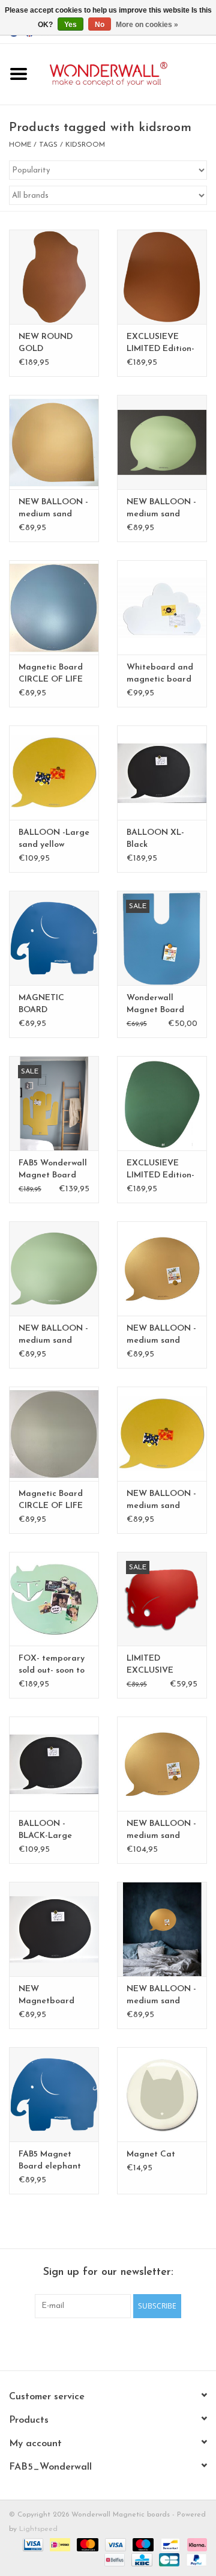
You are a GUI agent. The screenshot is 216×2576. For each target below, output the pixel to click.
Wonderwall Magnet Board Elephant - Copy (159, 1005)
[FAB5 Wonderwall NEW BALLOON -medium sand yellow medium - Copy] (162, 1268)
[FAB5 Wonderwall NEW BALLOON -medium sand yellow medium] (162, 1434)
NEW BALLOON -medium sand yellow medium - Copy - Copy (53, 509)
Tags (48, 145)
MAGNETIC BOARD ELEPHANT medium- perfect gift (52, 1005)
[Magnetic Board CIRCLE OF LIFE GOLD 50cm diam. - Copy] (54, 1434)
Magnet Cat (151, 2154)
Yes (70, 25)
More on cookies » (147, 25)
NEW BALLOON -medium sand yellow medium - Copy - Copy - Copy (53, 1335)
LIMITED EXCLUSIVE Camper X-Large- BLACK (162, 1665)
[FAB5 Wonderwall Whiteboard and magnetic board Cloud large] (162, 607)
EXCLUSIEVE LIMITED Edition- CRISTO (160, 344)
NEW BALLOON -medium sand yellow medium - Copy (161, 1335)
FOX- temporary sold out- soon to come (52, 1665)
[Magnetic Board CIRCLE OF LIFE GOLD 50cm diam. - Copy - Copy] (54, 607)
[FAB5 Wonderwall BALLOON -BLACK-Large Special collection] (54, 1764)
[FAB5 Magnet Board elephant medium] (54, 2094)
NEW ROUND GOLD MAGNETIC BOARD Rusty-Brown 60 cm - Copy (46, 344)
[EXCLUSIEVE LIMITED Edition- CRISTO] (162, 277)
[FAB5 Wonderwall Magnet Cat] (162, 2094)
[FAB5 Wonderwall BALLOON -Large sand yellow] (54, 773)
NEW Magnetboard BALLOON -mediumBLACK (48, 1996)
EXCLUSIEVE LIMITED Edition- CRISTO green (160, 1170)
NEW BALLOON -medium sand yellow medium (161, 1501)
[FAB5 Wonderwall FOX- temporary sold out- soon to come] (54, 1599)
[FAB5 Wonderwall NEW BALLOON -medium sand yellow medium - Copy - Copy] (54, 442)
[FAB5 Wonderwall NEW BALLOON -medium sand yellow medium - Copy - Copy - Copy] (54, 1268)
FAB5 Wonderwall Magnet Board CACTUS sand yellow (53, 1170)
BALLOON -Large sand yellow (54, 839)
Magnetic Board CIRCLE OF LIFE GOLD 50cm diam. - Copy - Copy (51, 674)
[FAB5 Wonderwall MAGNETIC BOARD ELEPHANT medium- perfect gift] (54, 938)
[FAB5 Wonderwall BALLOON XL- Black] (162, 773)
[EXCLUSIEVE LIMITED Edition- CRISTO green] (162, 1103)
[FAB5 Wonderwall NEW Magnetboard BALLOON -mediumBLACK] (54, 1929)
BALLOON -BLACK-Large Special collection (54, 1831)
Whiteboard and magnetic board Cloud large (160, 674)
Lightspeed (38, 2529)
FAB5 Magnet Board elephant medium (50, 2161)
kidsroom (85, 145)
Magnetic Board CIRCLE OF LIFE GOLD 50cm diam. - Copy (51, 1501)
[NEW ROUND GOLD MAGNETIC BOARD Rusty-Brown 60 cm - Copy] (54, 277)
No (100, 25)
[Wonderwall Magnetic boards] (127, 74)
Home (20, 145)
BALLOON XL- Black (155, 839)
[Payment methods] (32, 2544)
